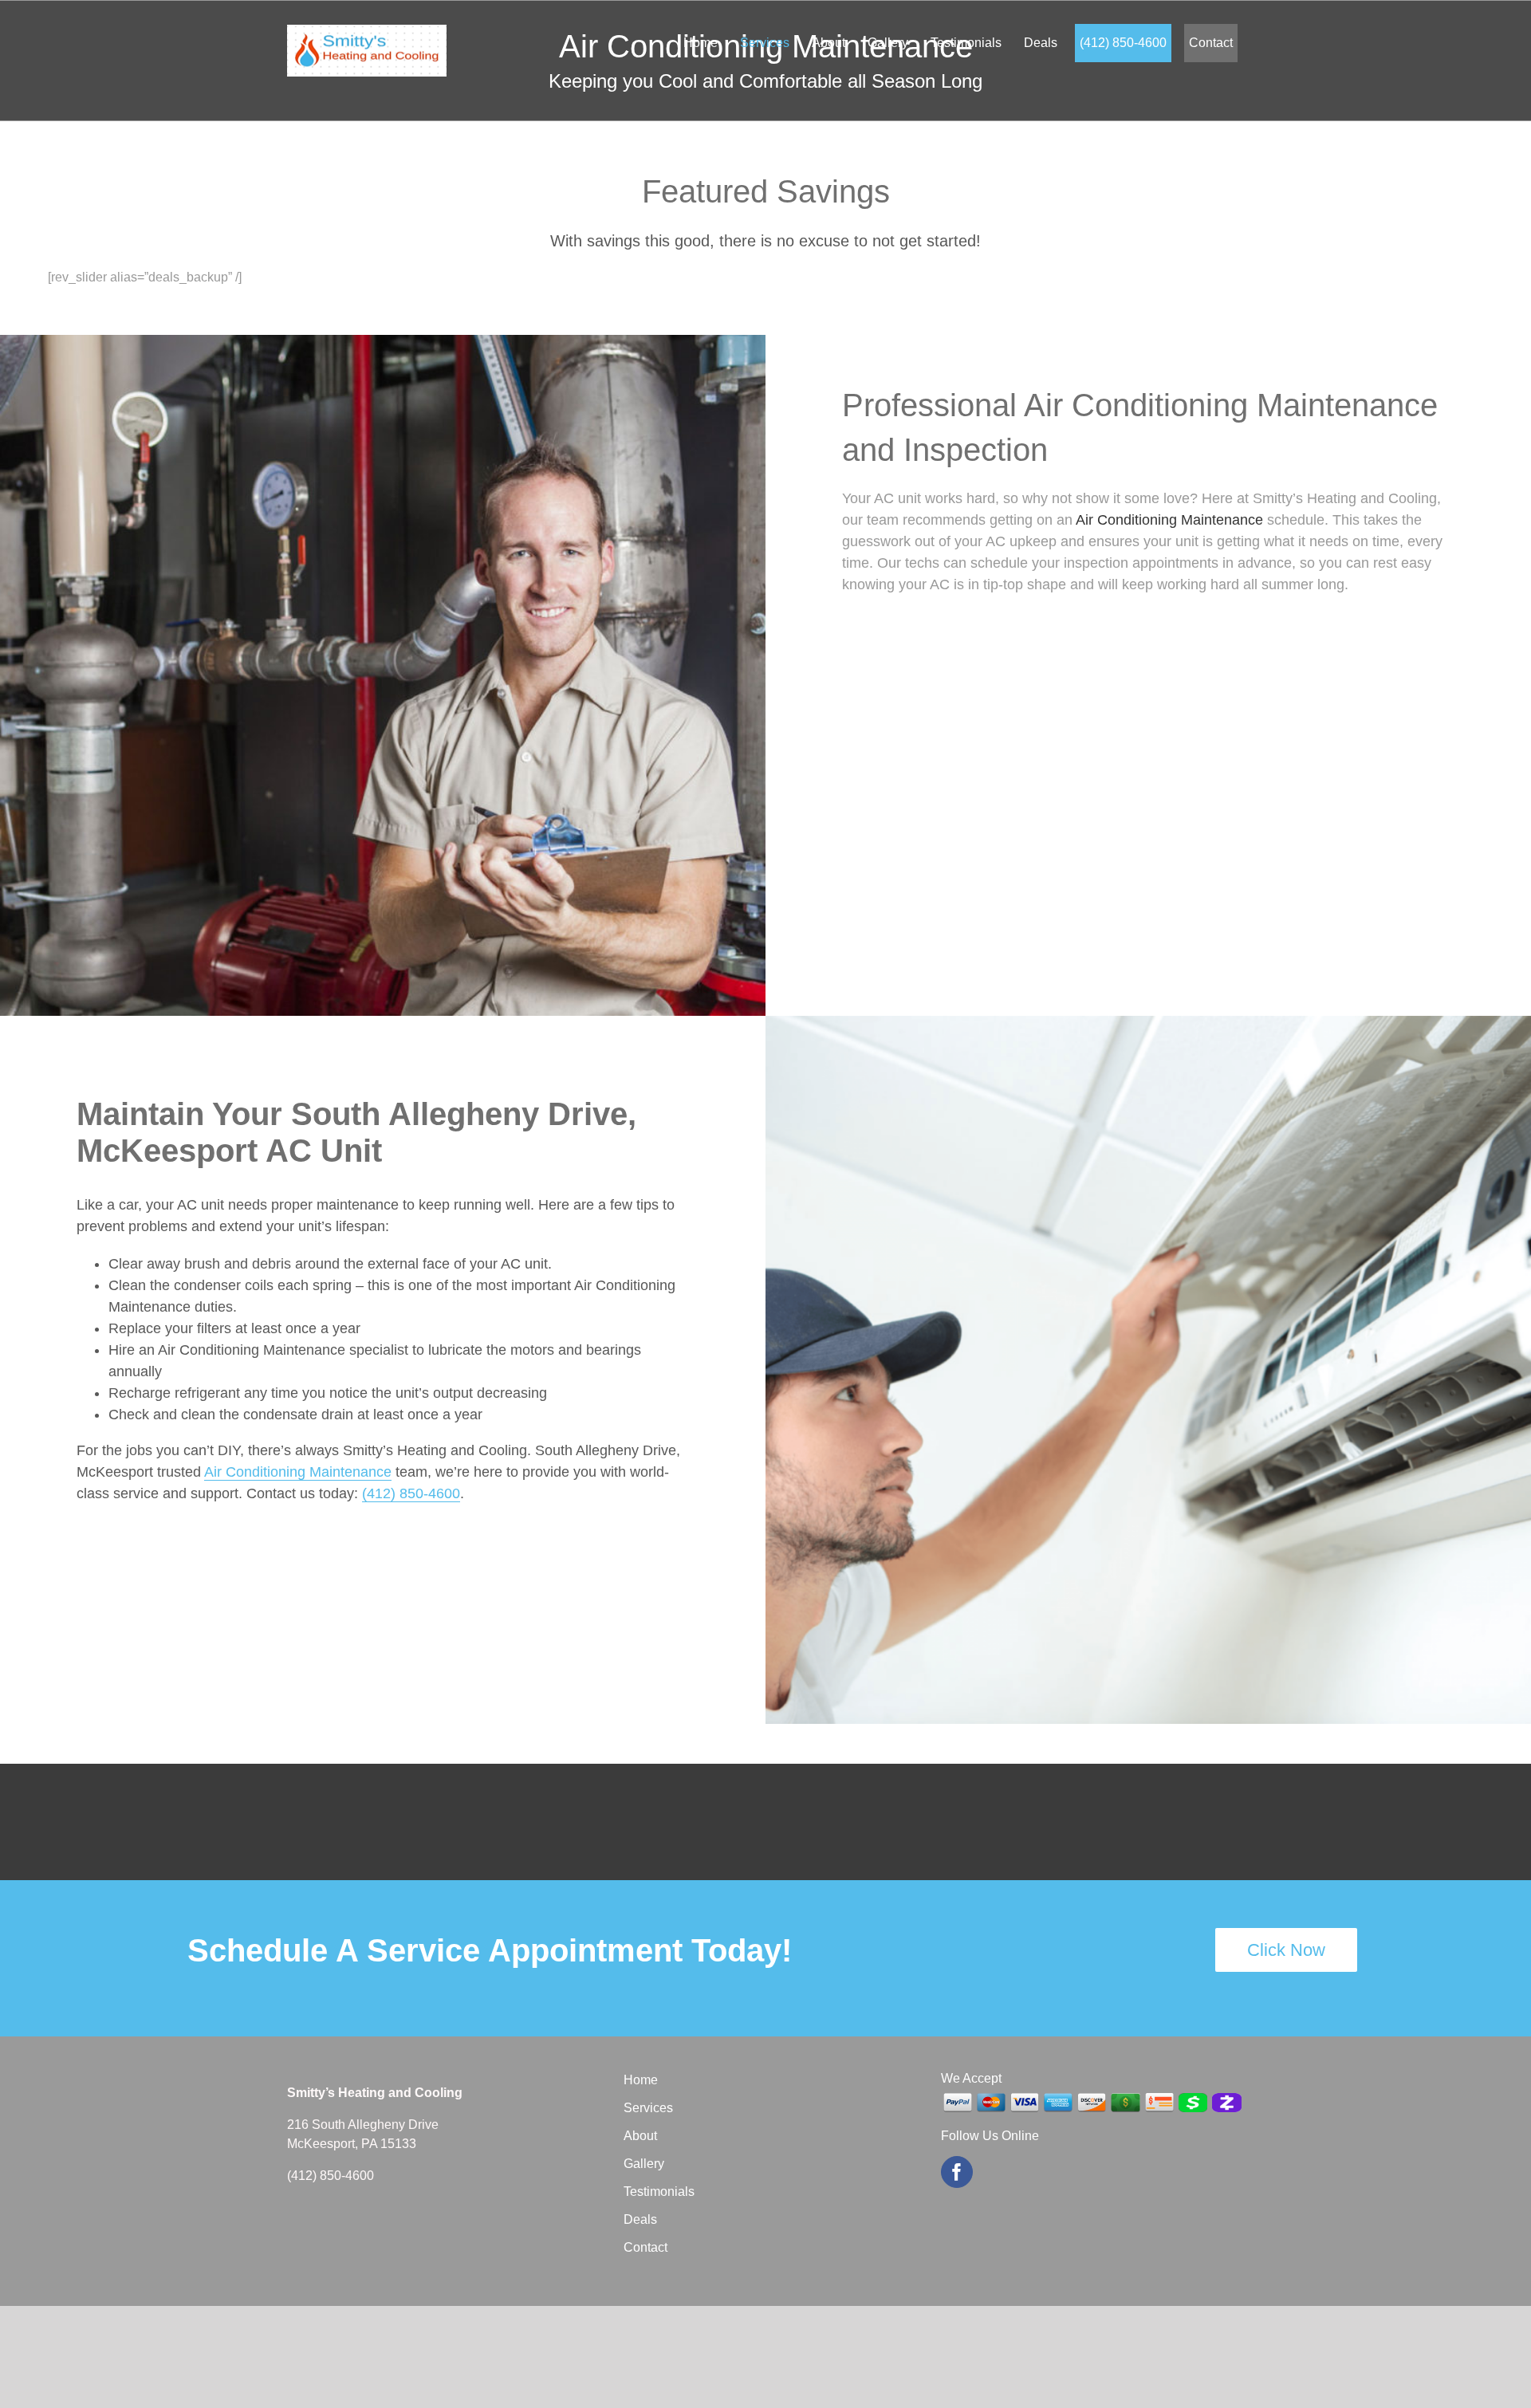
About (640, 2136)
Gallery (644, 2164)
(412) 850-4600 (411, 1493)
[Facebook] (957, 2172)
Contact (645, 2247)
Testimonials (659, 2192)
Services (648, 2108)
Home (641, 2080)
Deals (640, 2219)
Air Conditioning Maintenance (1169, 520)
